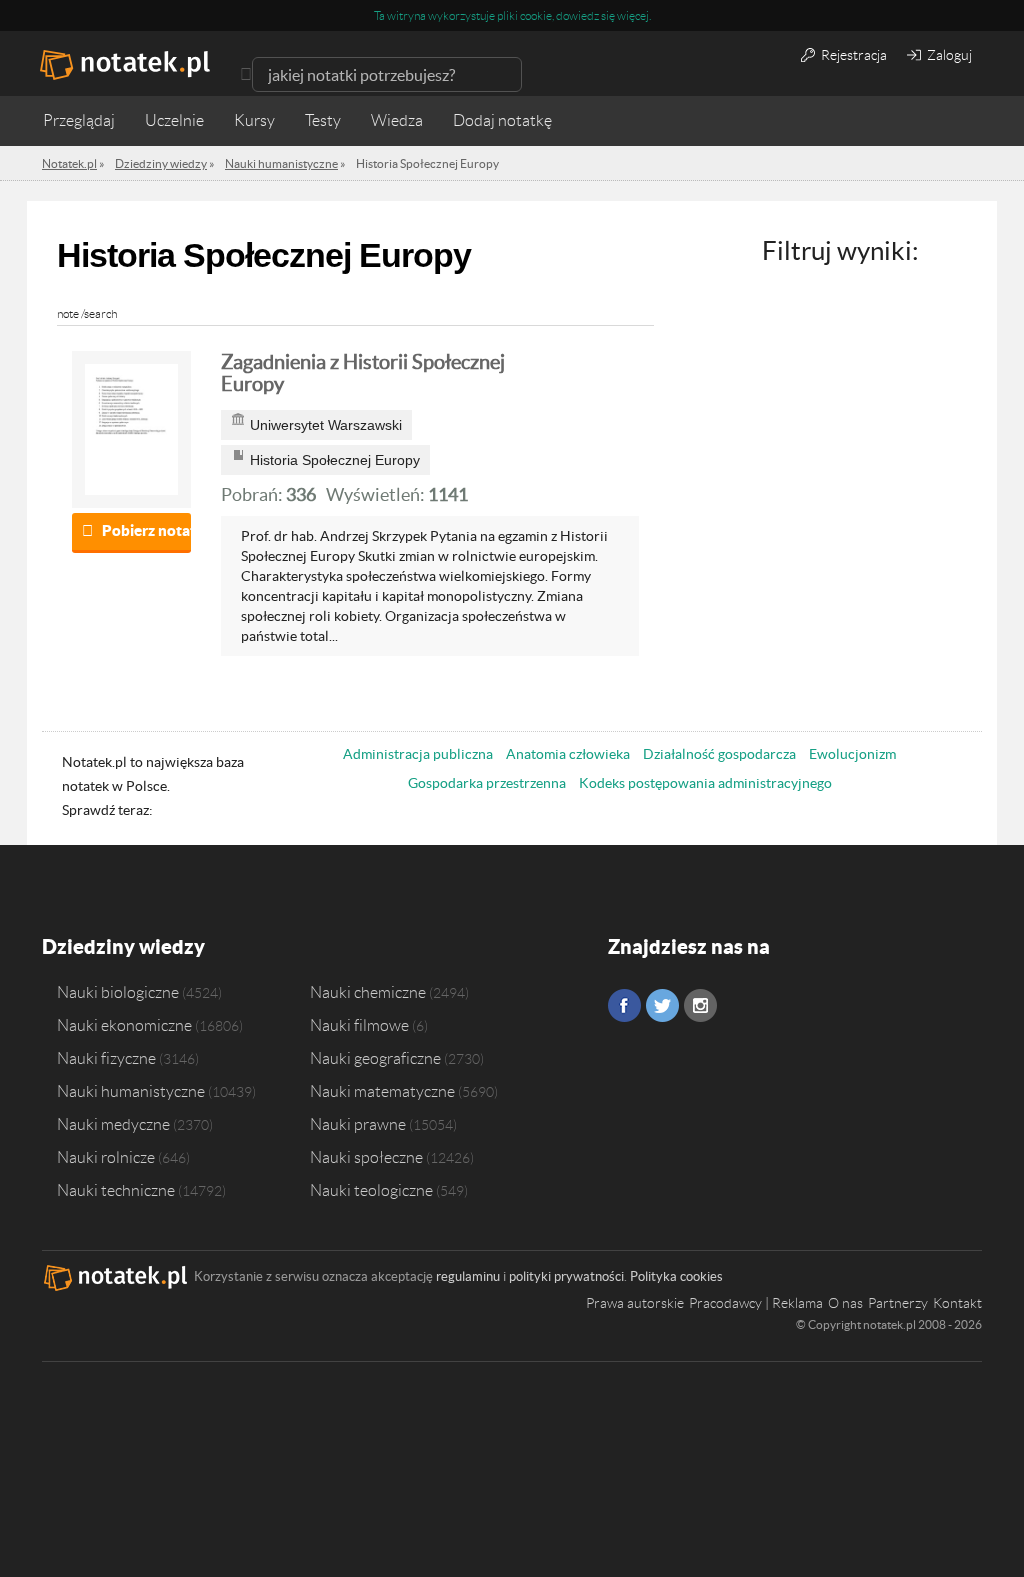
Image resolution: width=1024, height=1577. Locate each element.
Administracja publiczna (418, 754)
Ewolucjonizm (852, 754)
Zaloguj (948, 55)
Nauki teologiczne (371, 1190)
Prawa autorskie (635, 1303)
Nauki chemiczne (368, 992)
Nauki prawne (358, 1124)
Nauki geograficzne (375, 1058)
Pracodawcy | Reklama (756, 1303)
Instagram (700, 1005)
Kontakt (957, 1303)
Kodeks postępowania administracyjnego (705, 783)
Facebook (624, 1005)
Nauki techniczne (116, 1190)
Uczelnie (174, 120)
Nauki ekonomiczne (124, 1025)
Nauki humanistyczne (131, 1091)
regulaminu (468, 1276)
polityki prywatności (566, 1276)
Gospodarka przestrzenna (487, 783)
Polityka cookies (676, 1276)
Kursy (254, 120)
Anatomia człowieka (568, 754)
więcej (633, 15)
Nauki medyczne (113, 1124)
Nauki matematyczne (382, 1091)
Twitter (662, 1005)
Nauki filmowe (359, 1025)
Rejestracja (852, 55)
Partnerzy (898, 1303)
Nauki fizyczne (106, 1058)
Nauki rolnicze (106, 1157)
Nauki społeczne (366, 1157)
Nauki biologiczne (118, 992)
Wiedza (397, 120)
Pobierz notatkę (146, 530)
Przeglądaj (79, 120)
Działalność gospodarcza (719, 754)
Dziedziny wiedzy (123, 946)
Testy (323, 120)
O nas (845, 1303)
